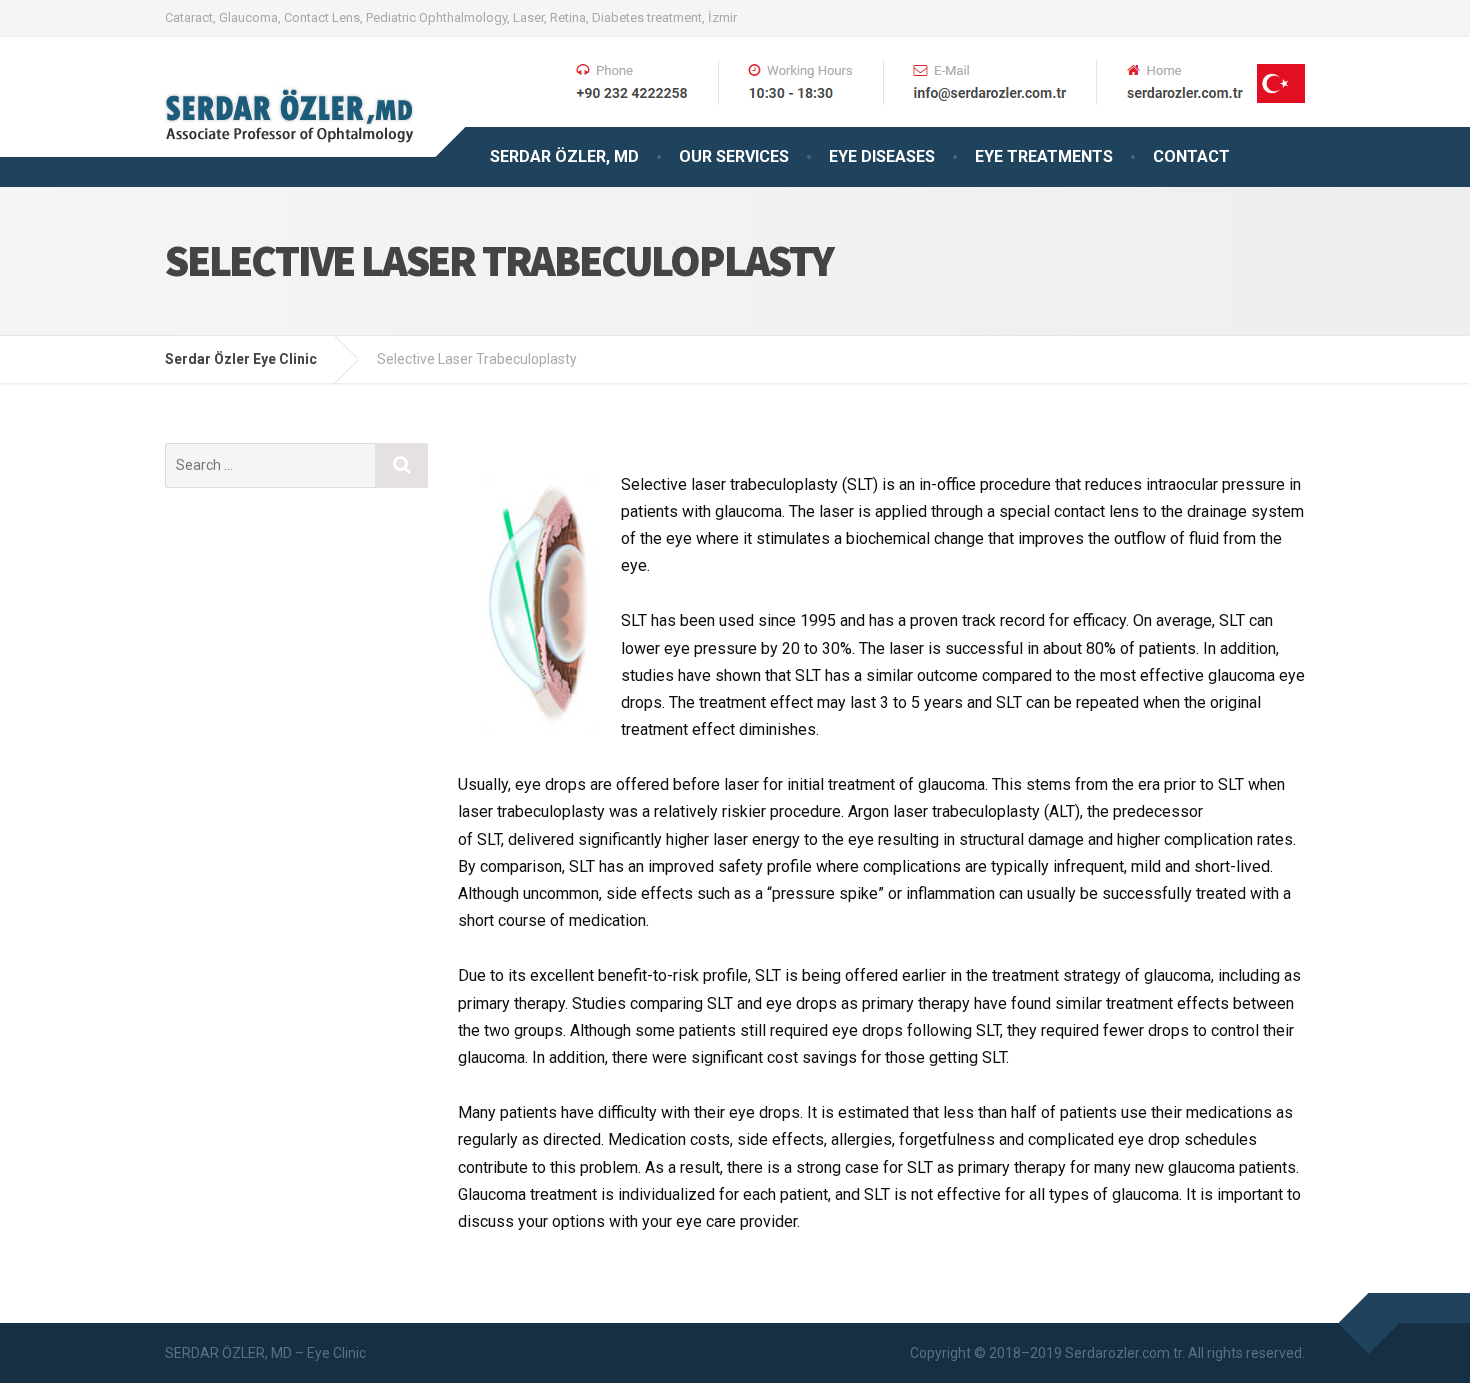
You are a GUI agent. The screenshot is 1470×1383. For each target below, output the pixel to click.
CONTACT (1191, 156)
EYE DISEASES (882, 156)
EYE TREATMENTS (1044, 156)
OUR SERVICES (734, 156)
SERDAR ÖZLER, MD (564, 156)
